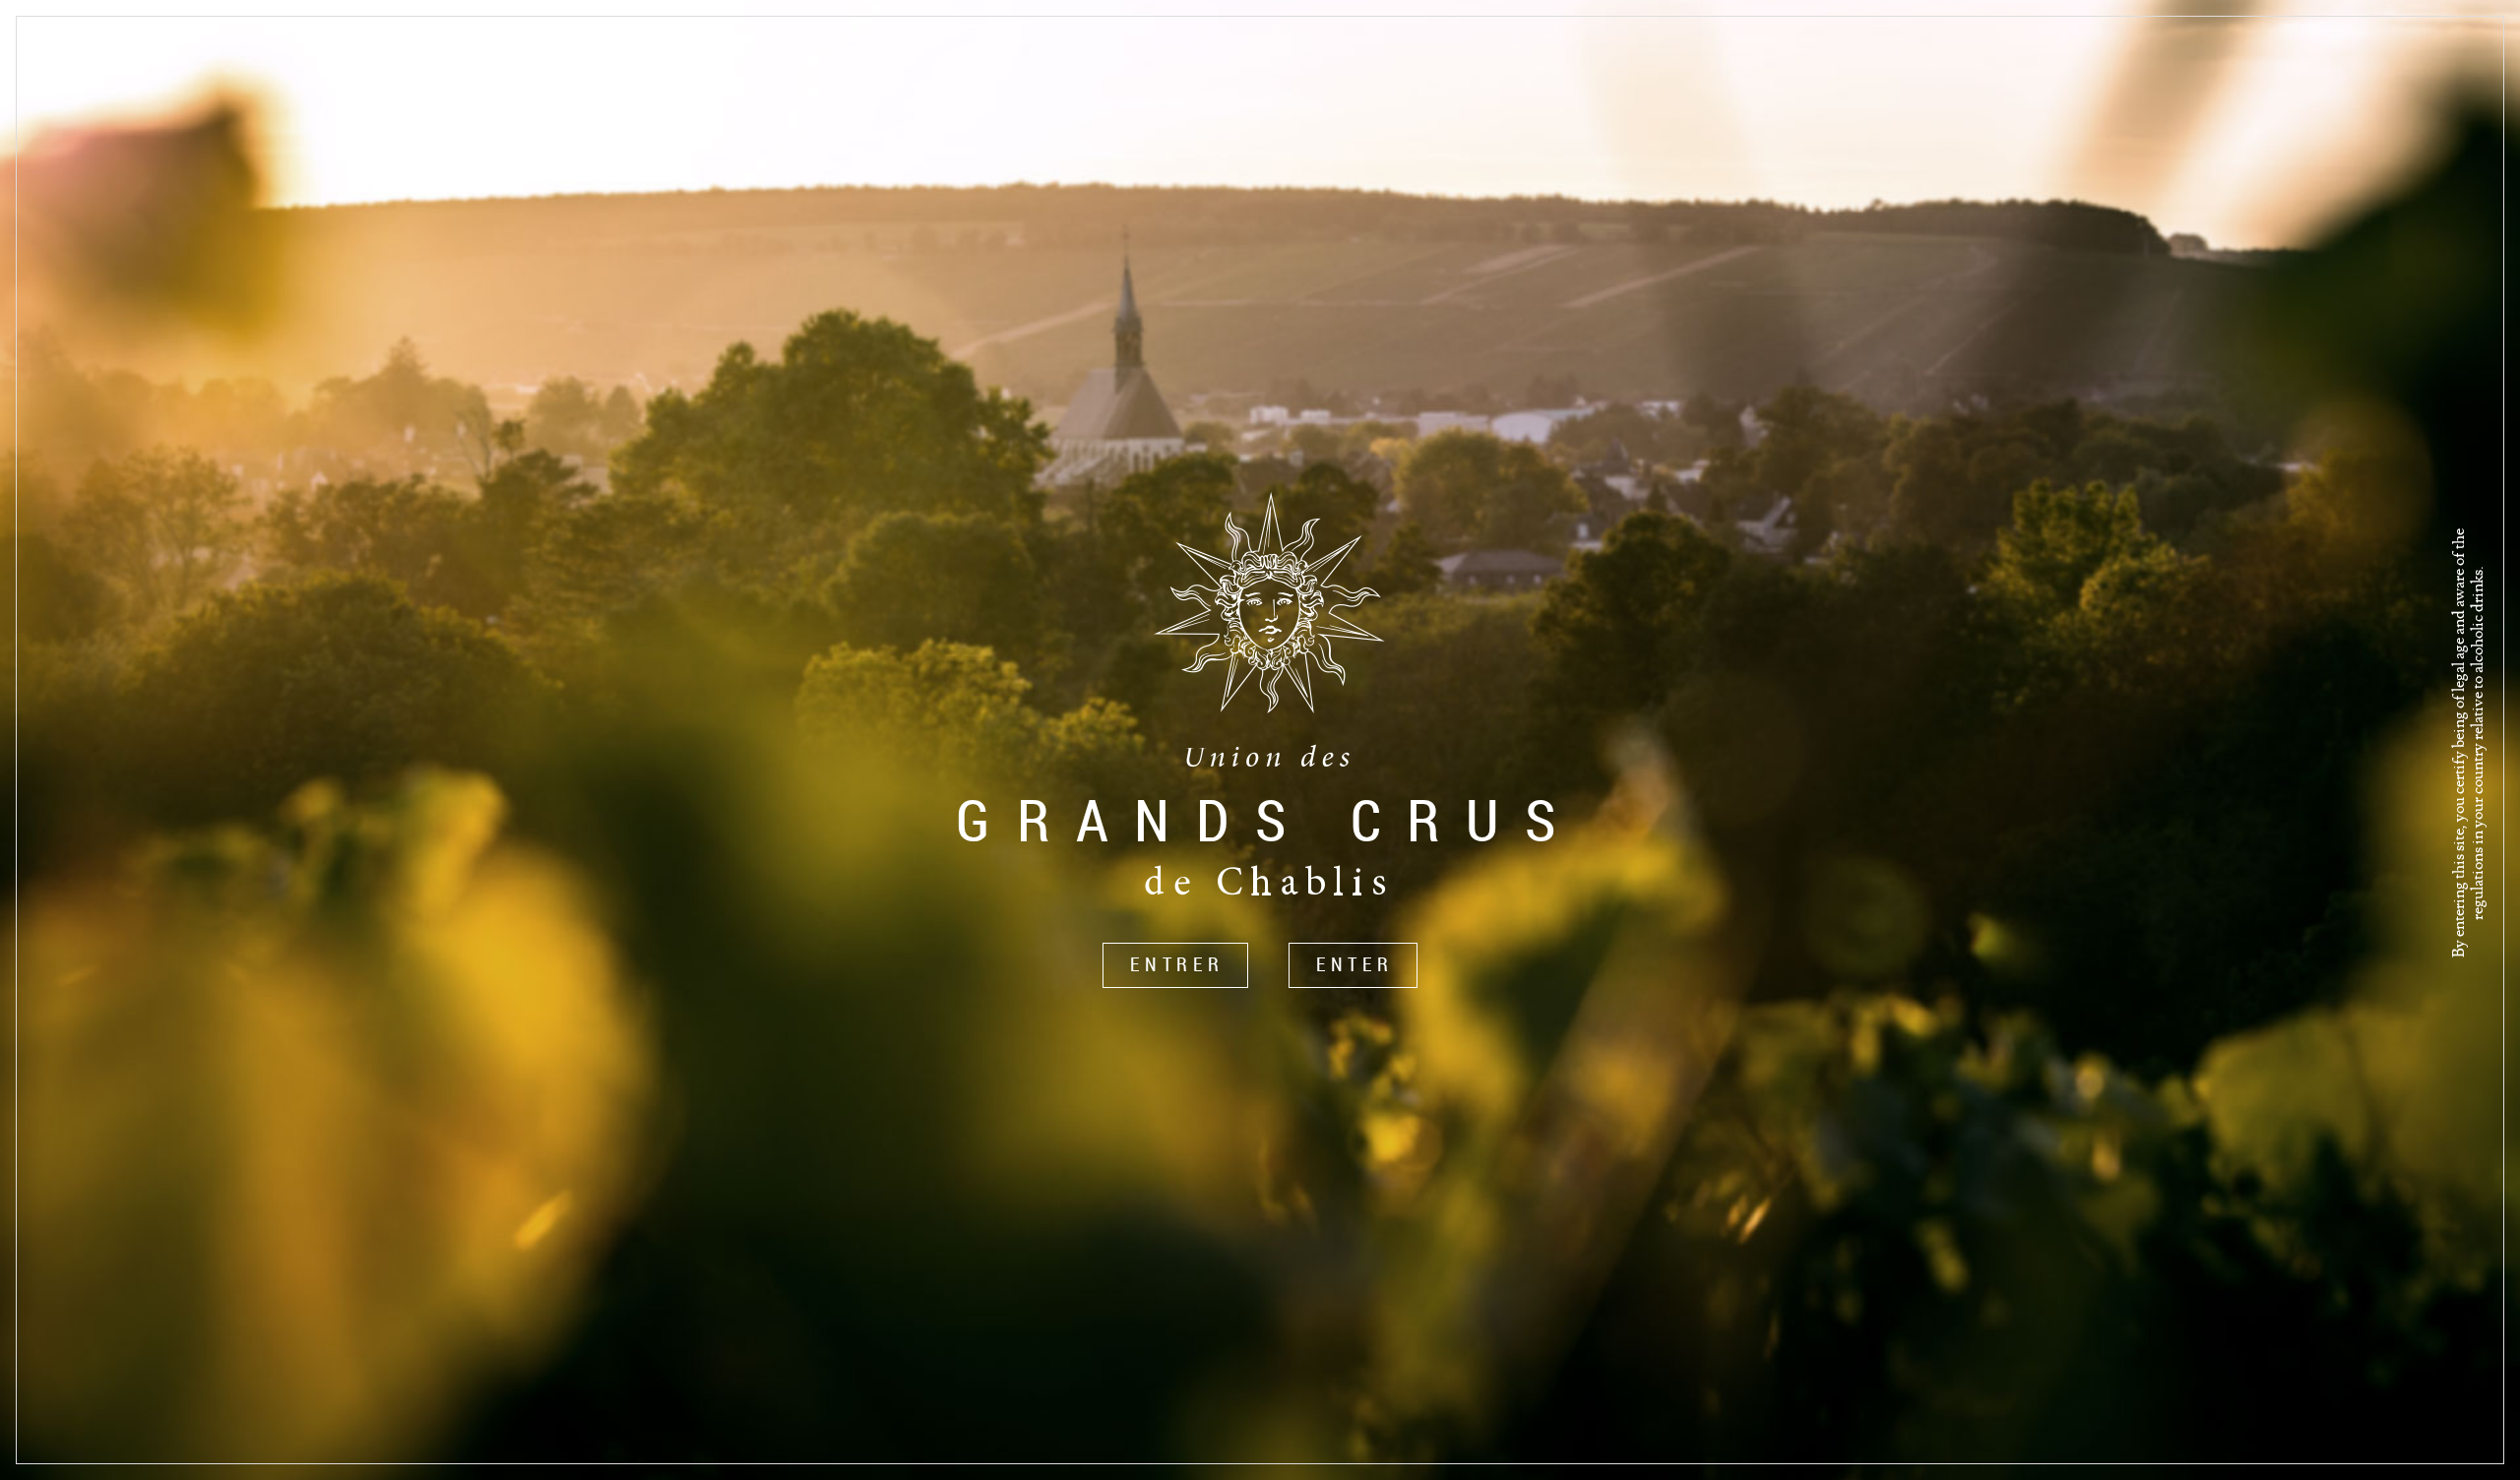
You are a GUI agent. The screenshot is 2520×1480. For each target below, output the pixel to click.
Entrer (1177, 964)
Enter (1355, 964)
